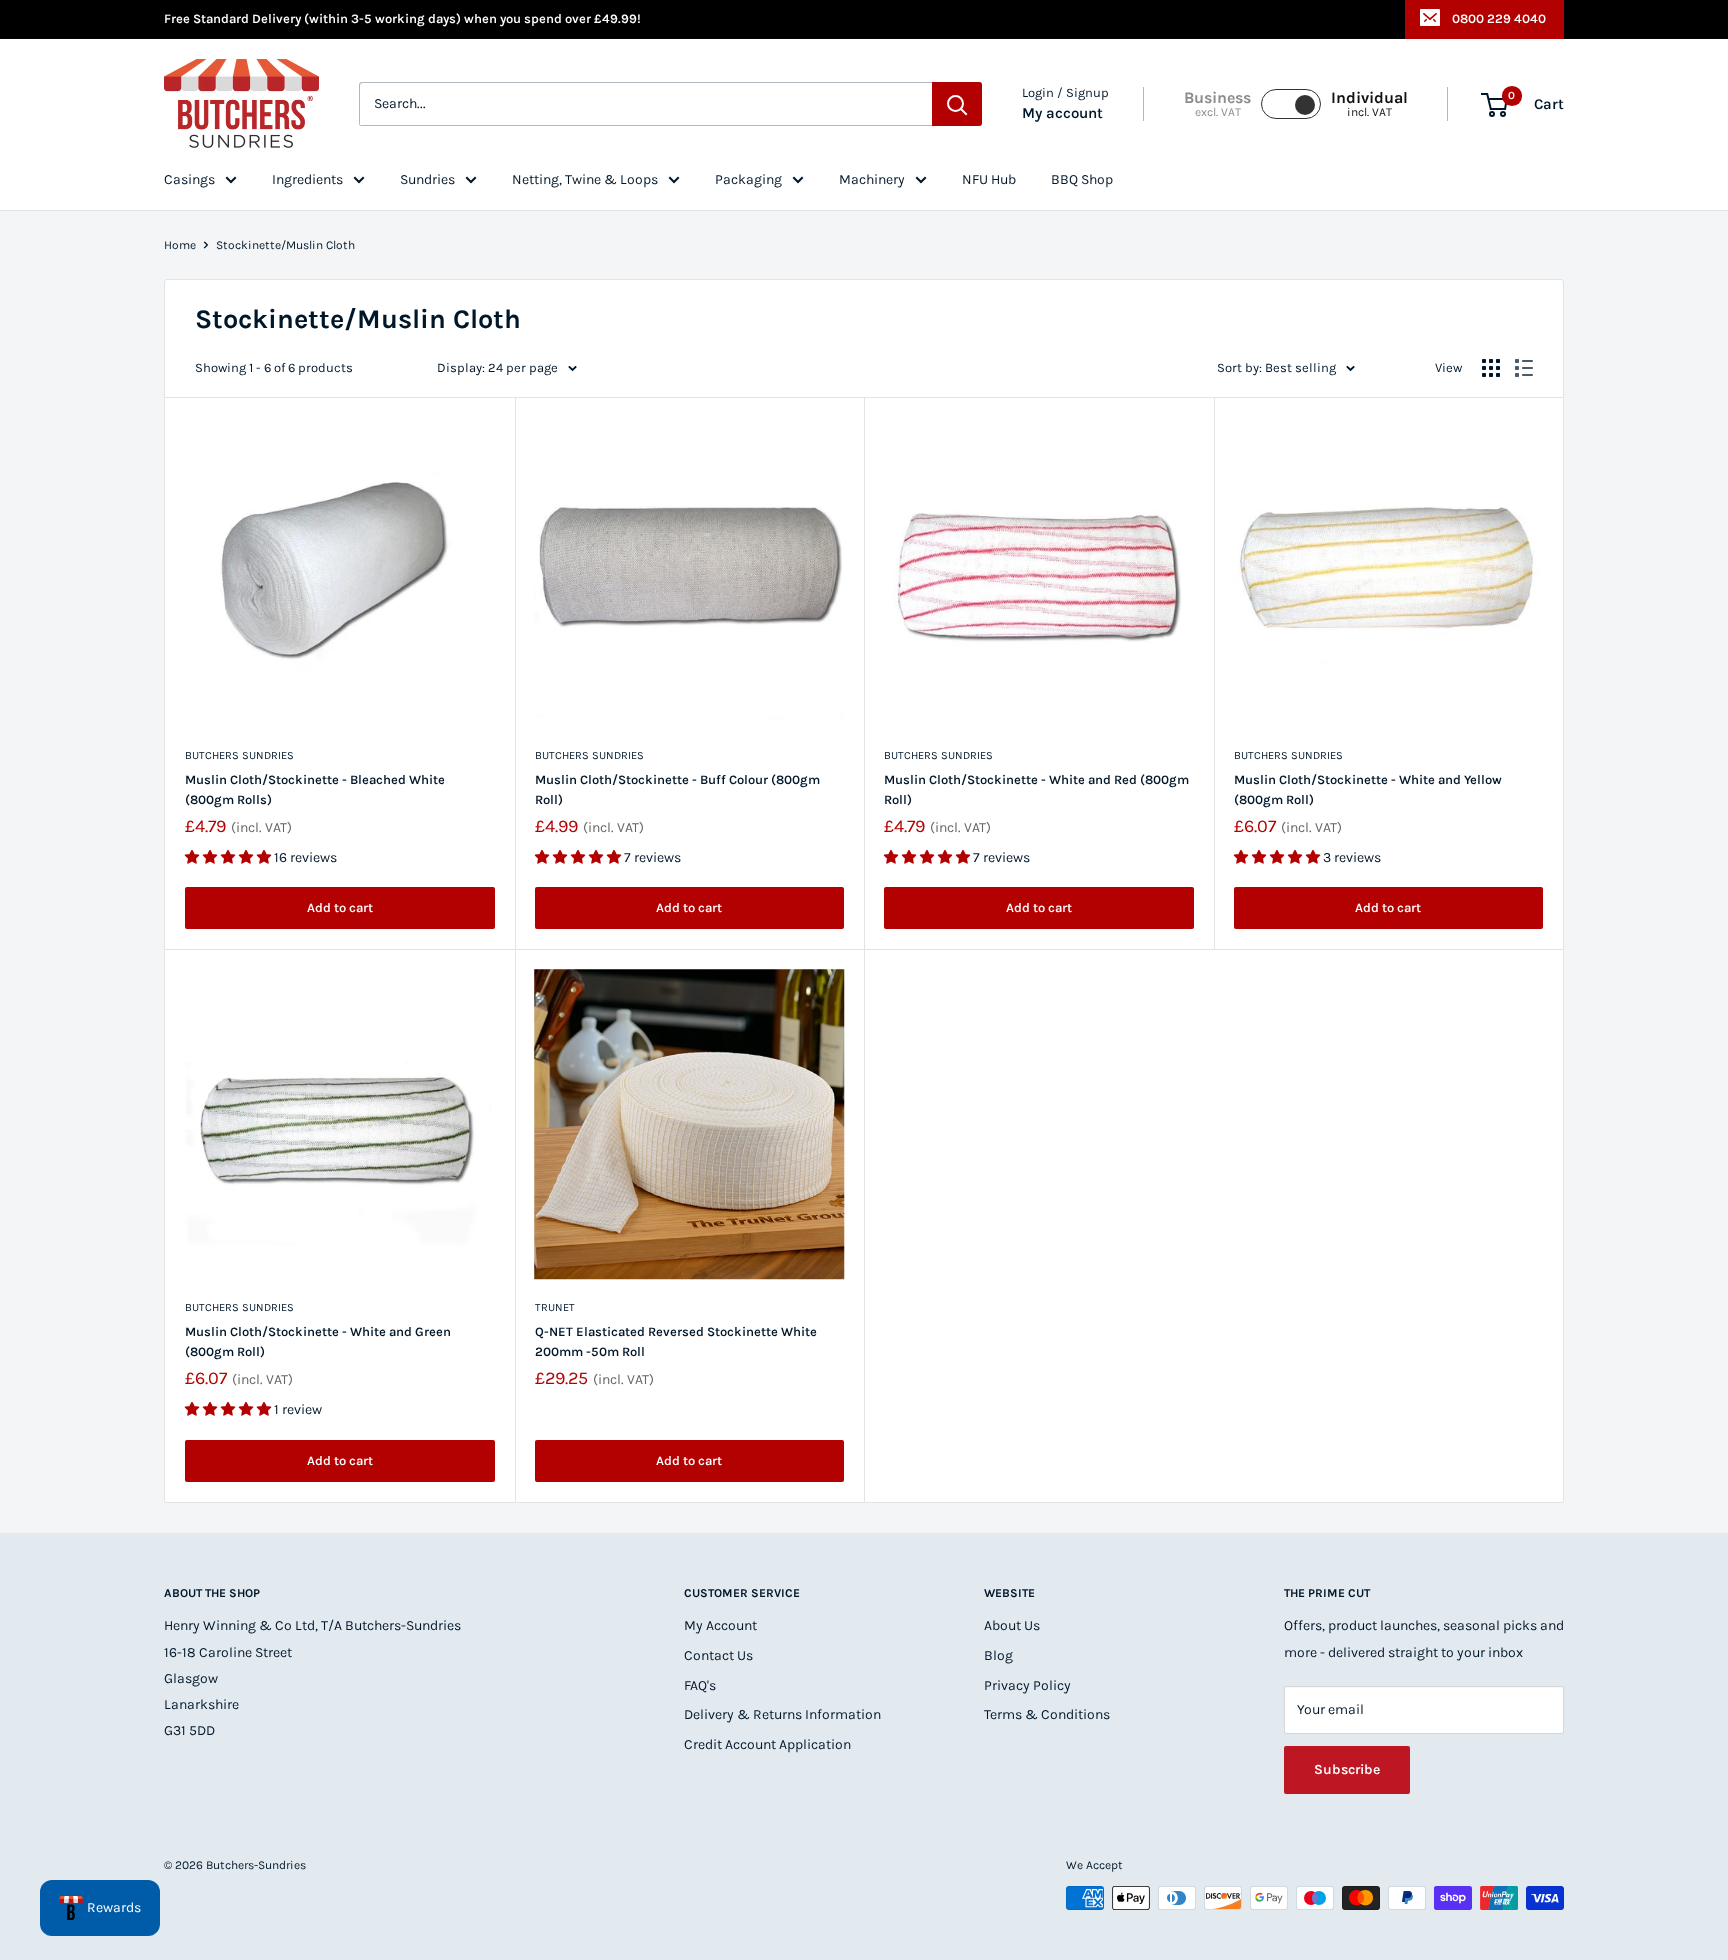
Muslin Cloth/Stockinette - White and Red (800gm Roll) (1036, 789)
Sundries (427, 179)
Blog (998, 1655)
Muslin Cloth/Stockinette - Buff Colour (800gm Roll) (677, 789)
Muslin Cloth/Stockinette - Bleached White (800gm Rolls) (315, 789)
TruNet (555, 1307)
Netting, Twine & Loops (585, 179)
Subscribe (1347, 1769)
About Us (1012, 1625)
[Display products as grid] (1491, 368)
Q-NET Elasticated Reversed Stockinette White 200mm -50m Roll (676, 1341)
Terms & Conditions (1047, 1714)
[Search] (957, 105)
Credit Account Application (767, 1744)
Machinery (872, 179)
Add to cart (340, 907)
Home (180, 245)
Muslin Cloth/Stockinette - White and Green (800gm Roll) (318, 1341)
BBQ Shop (1082, 179)
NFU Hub (989, 179)
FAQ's (700, 1685)
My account (1062, 114)
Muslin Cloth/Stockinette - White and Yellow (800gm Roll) (1368, 789)
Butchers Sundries (239, 755)
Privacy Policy (1027, 1685)
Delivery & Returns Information (782, 1714)
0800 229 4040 (1499, 18)
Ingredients (307, 179)
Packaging (748, 179)
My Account (720, 1625)
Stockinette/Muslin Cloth (285, 245)
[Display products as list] (1524, 368)
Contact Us (718, 1655)
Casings (189, 179)
